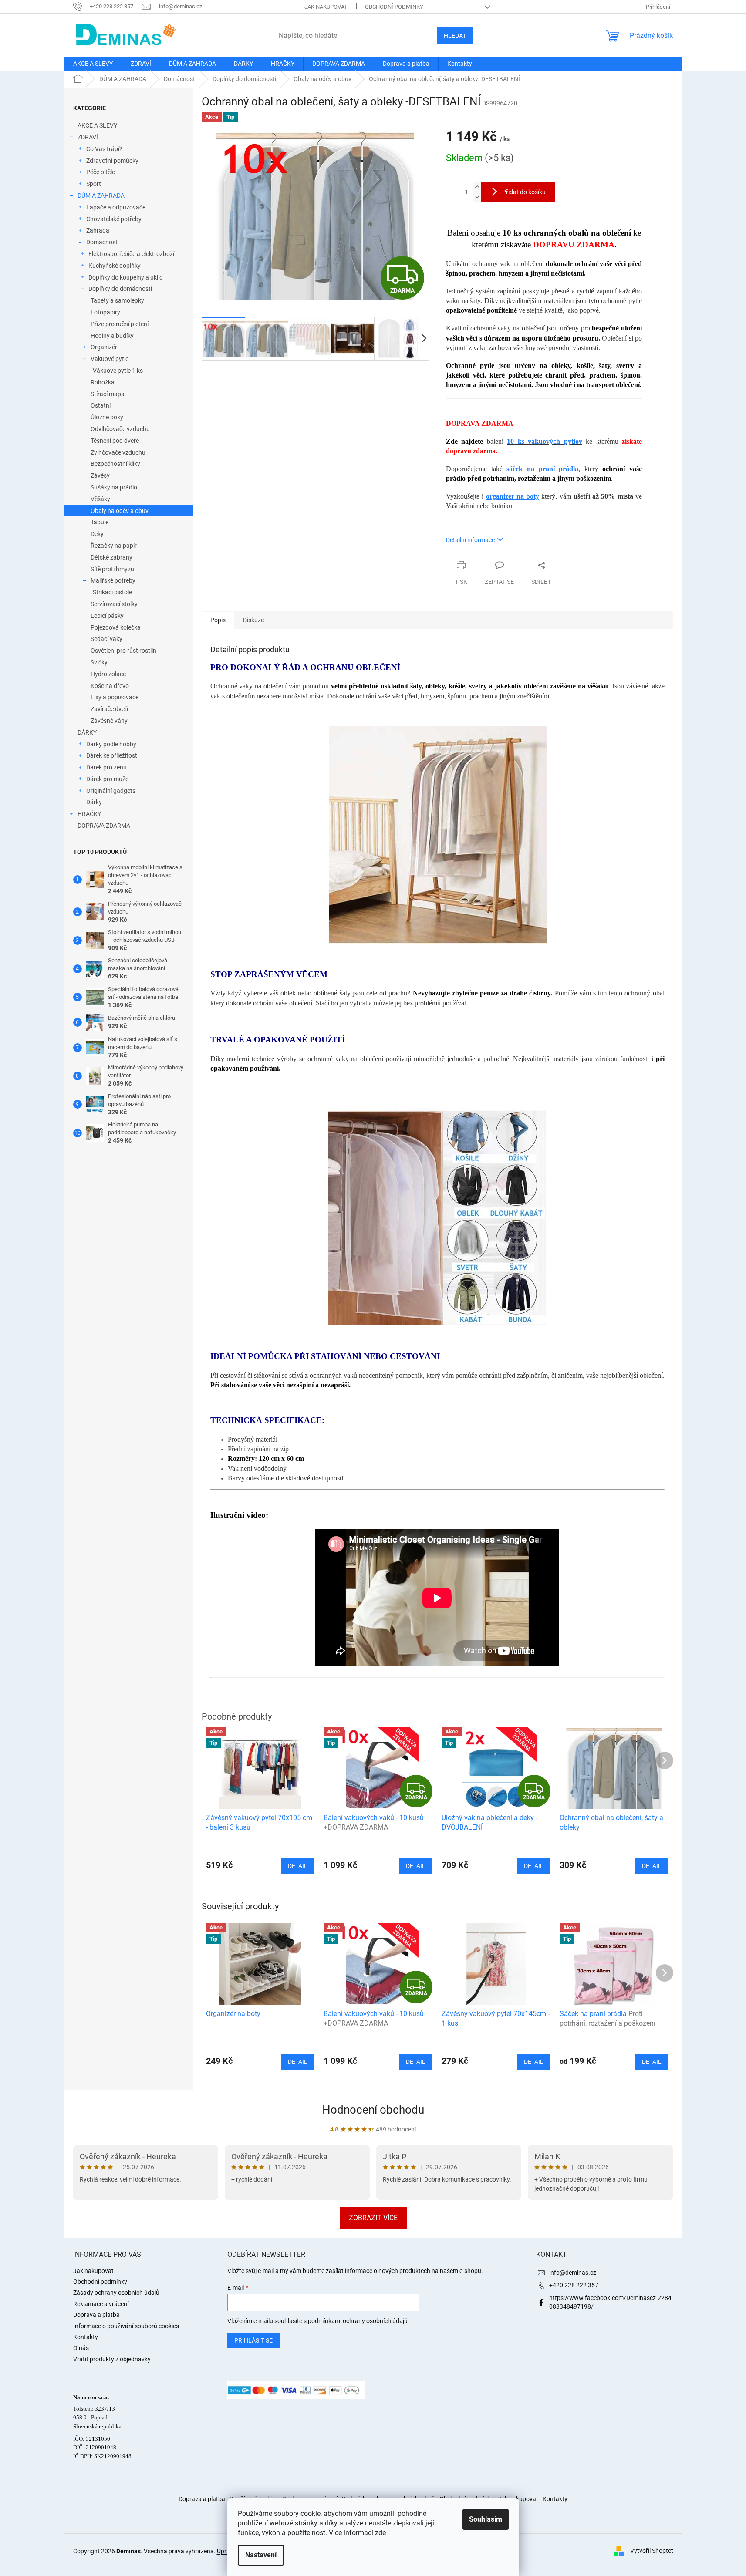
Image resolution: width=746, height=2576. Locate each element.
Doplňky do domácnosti (120, 289)
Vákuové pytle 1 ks (118, 371)
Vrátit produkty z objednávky (112, 2359)
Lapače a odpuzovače (116, 207)
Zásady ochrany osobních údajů (116, 2293)
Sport (94, 184)
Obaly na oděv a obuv (120, 511)
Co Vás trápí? (104, 149)
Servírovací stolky (114, 604)
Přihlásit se (253, 2340)
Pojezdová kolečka (116, 627)
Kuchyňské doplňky (115, 266)
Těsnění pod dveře (115, 441)
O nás (81, 2348)
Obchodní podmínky (394, 7)
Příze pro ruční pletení (120, 324)
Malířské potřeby (113, 580)
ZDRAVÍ (88, 137)
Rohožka (103, 382)
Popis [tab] (218, 620)
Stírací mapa (108, 394)
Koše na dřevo (110, 686)
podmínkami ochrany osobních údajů (358, 2321)
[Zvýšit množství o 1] (477, 187)
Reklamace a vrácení (101, 2304)
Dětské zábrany (111, 557)
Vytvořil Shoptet (652, 2551)
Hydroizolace (108, 674)
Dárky (94, 802)
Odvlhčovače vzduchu (120, 429)
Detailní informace (470, 540)
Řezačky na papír (114, 546)
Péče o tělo (101, 172)
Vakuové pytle (110, 359)
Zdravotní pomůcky (112, 161)
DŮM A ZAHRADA (101, 196)
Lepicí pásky (107, 616)
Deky (97, 534)
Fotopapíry (105, 312)
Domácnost (102, 242)
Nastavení (261, 2555)
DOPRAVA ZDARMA (104, 826)
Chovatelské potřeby (114, 219)
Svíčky (99, 662)
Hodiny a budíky (112, 336)
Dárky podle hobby (111, 744)
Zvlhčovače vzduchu (118, 452)
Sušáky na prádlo (114, 487)
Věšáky (100, 499)
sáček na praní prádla (542, 469)
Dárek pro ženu (106, 767)
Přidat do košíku (524, 192)
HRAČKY (89, 814)
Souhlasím (486, 2519)
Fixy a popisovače (115, 697)
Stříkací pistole (112, 592)
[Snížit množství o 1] (477, 197)
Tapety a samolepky (117, 300)
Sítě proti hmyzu (112, 569)
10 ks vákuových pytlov (544, 441)
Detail (298, 2062)
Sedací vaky (106, 639)
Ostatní (101, 405)
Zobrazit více (373, 2218)
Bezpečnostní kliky (115, 464)
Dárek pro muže (107, 779)
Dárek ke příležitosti (112, 755)
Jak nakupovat (326, 7)
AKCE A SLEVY (97, 125)
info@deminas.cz (573, 2273)
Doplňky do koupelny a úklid (126, 277)
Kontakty (86, 2337)
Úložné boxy (107, 417)
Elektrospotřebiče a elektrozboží (131, 254)
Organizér (104, 347)
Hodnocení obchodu (373, 2110)
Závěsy (100, 475)
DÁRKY (87, 732)
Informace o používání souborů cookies (126, 2326)
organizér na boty (513, 496)
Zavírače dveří (109, 709)
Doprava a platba (96, 2315)
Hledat (455, 36)
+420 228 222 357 (574, 2285)
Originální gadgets (111, 791)
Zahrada (98, 230)
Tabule (100, 522)
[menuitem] (93, 64)
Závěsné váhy (109, 721)
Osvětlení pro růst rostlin (123, 651)
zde (380, 2533)
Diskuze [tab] (253, 620)
